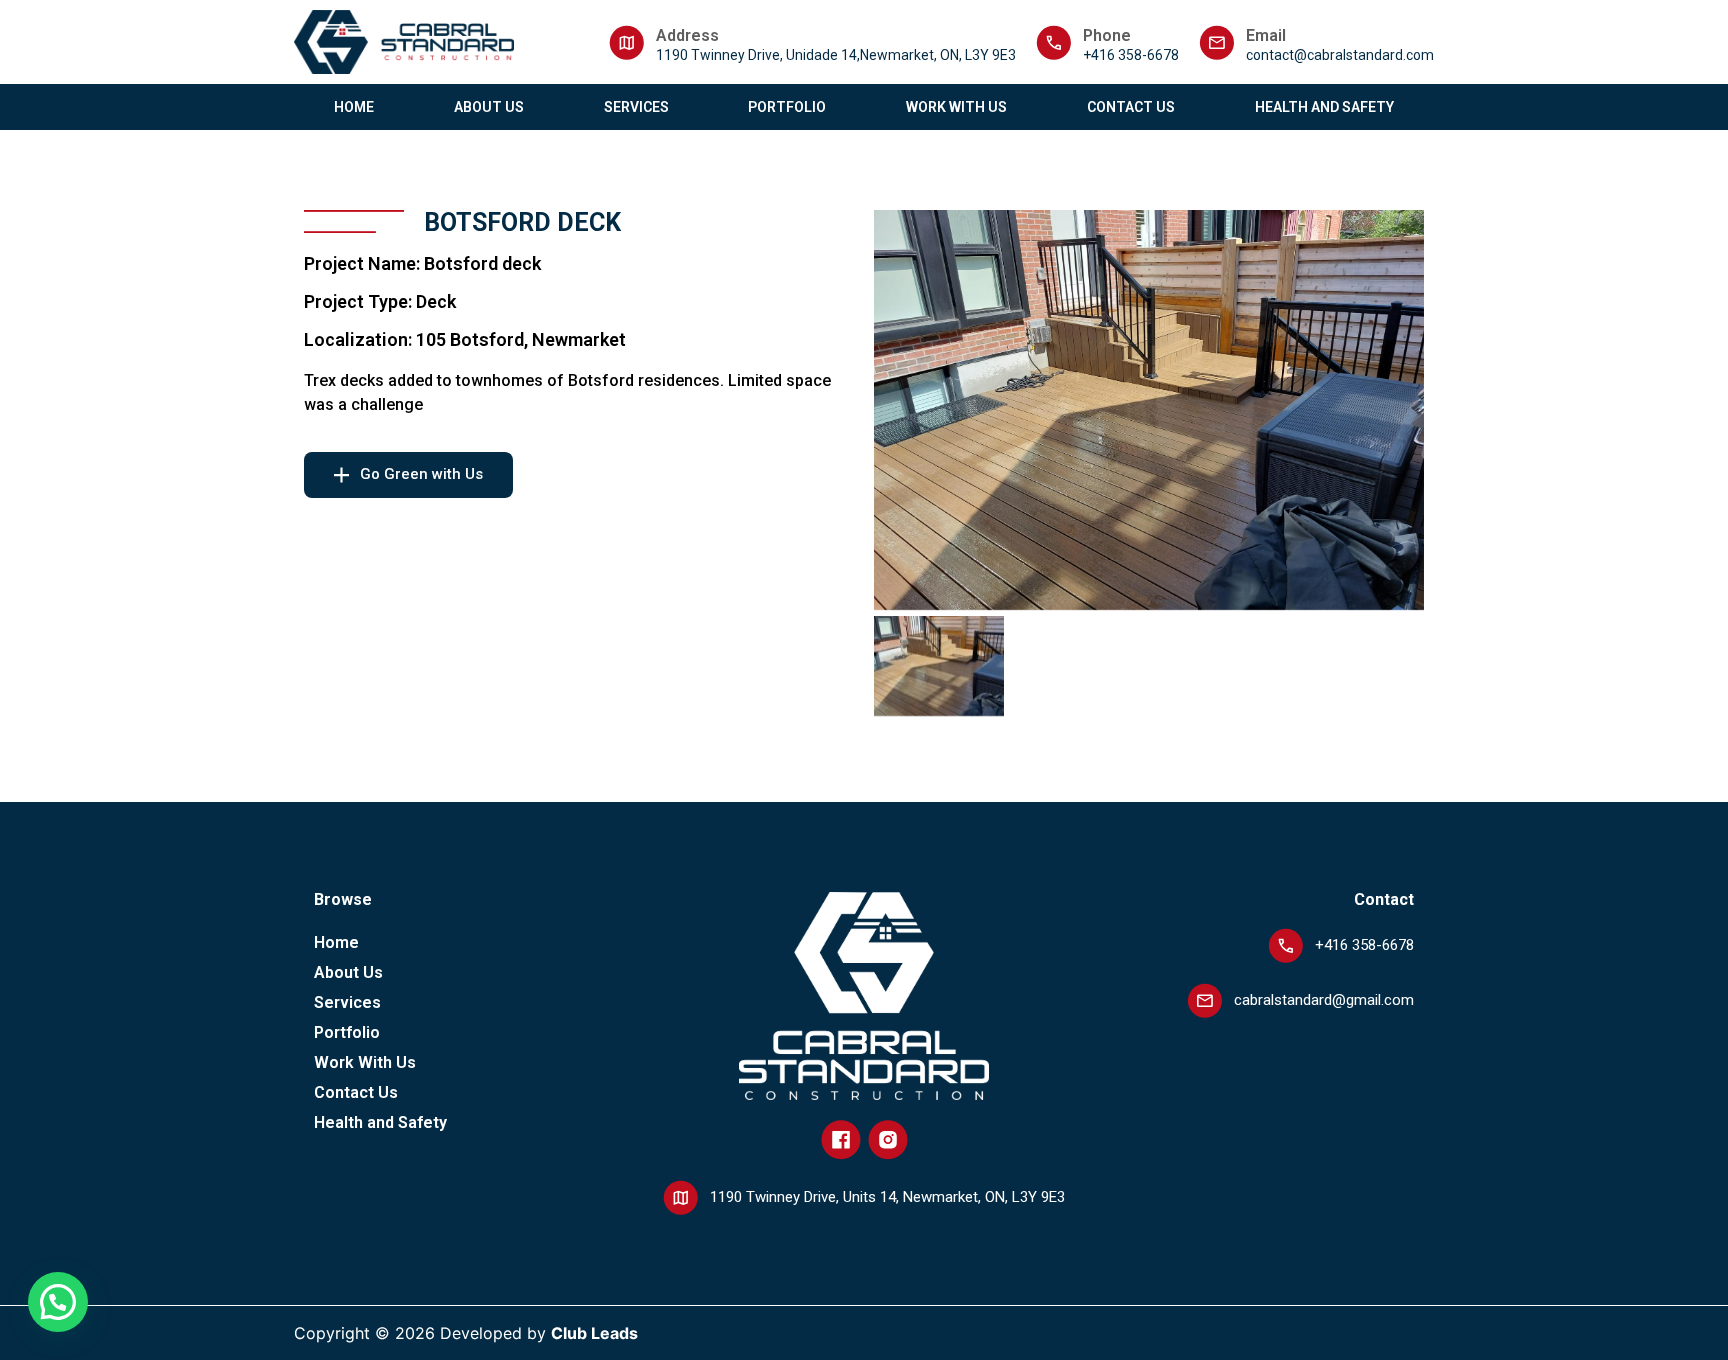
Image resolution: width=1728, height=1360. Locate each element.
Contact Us (1131, 107)
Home (354, 107)
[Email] (1216, 42)
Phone (1107, 35)
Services (636, 107)
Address (687, 35)
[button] (58, 1302)
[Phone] (1053, 42)
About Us (489, 107)
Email (1266, 35)
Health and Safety (1324, 107)
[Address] (626, 42)
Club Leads (594, 1333)
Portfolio (787, 107)
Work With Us (956, 107)
